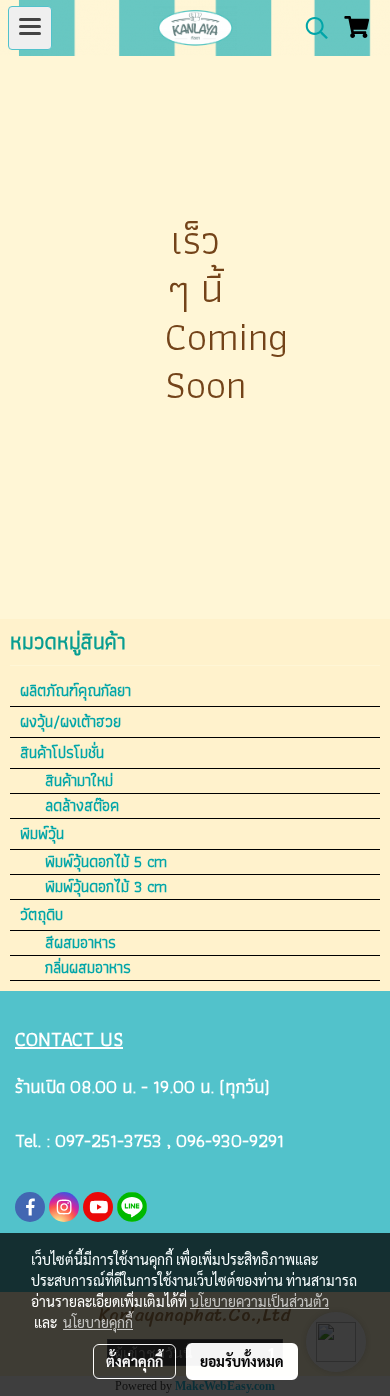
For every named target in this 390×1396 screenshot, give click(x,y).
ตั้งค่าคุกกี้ (134, 1361)
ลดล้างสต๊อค (82, 806)
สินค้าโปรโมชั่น (62, 752)
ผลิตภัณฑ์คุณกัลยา (75, 690)
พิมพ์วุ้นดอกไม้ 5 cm (106, 862)
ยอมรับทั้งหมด (242, 1361)
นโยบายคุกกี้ (98, 1322)
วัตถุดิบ (41, 914)
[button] (310, 28)
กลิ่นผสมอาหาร (88, 968)
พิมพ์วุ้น (42, 833)
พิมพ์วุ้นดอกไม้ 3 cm (106, 887)
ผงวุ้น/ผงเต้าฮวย (70, 721)
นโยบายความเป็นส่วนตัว (259, 1301)
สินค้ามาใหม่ (79, 781)
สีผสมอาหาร (80, 943)
